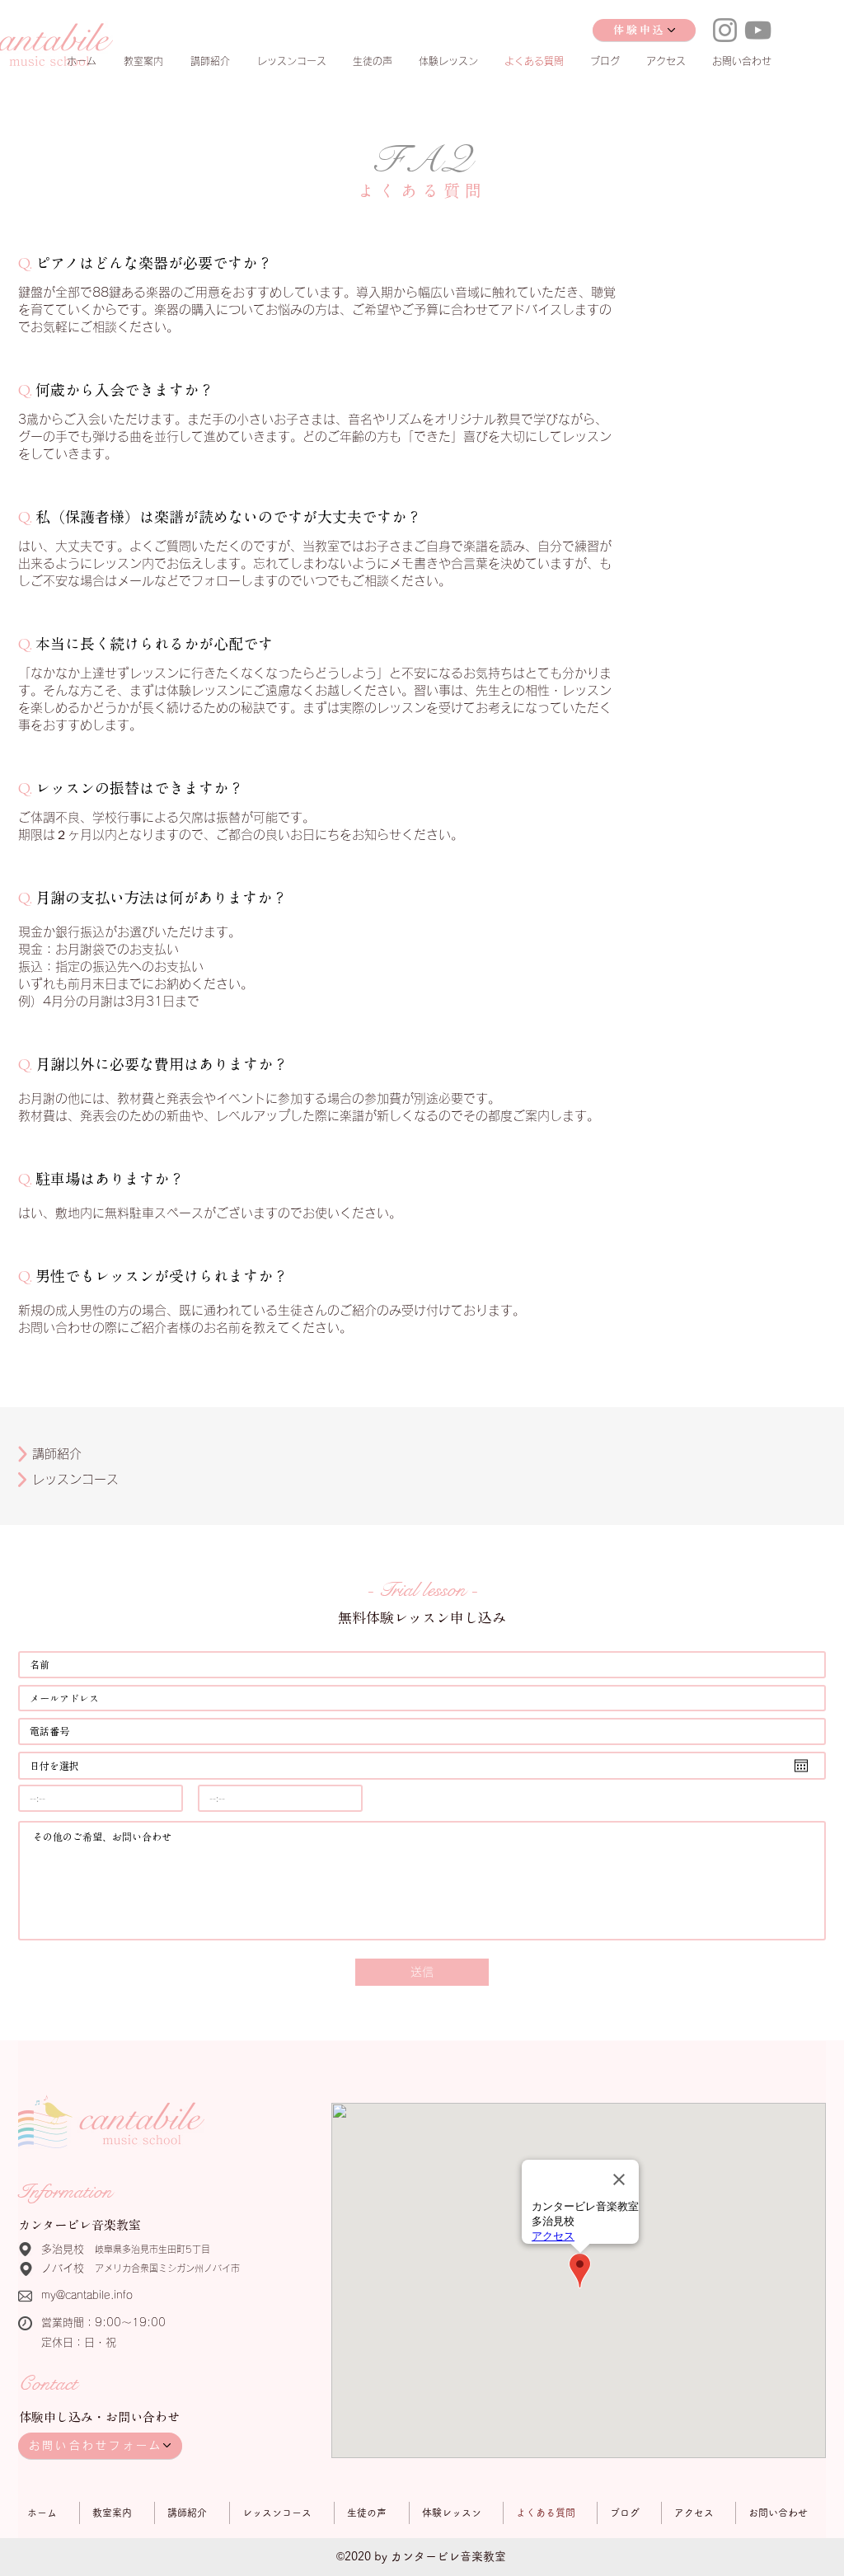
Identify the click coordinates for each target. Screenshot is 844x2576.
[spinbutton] (101, 1798)
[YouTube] (758, 30)
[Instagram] (725, 30)
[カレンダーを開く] (801, 1766)
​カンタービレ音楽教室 (80, 2225)
